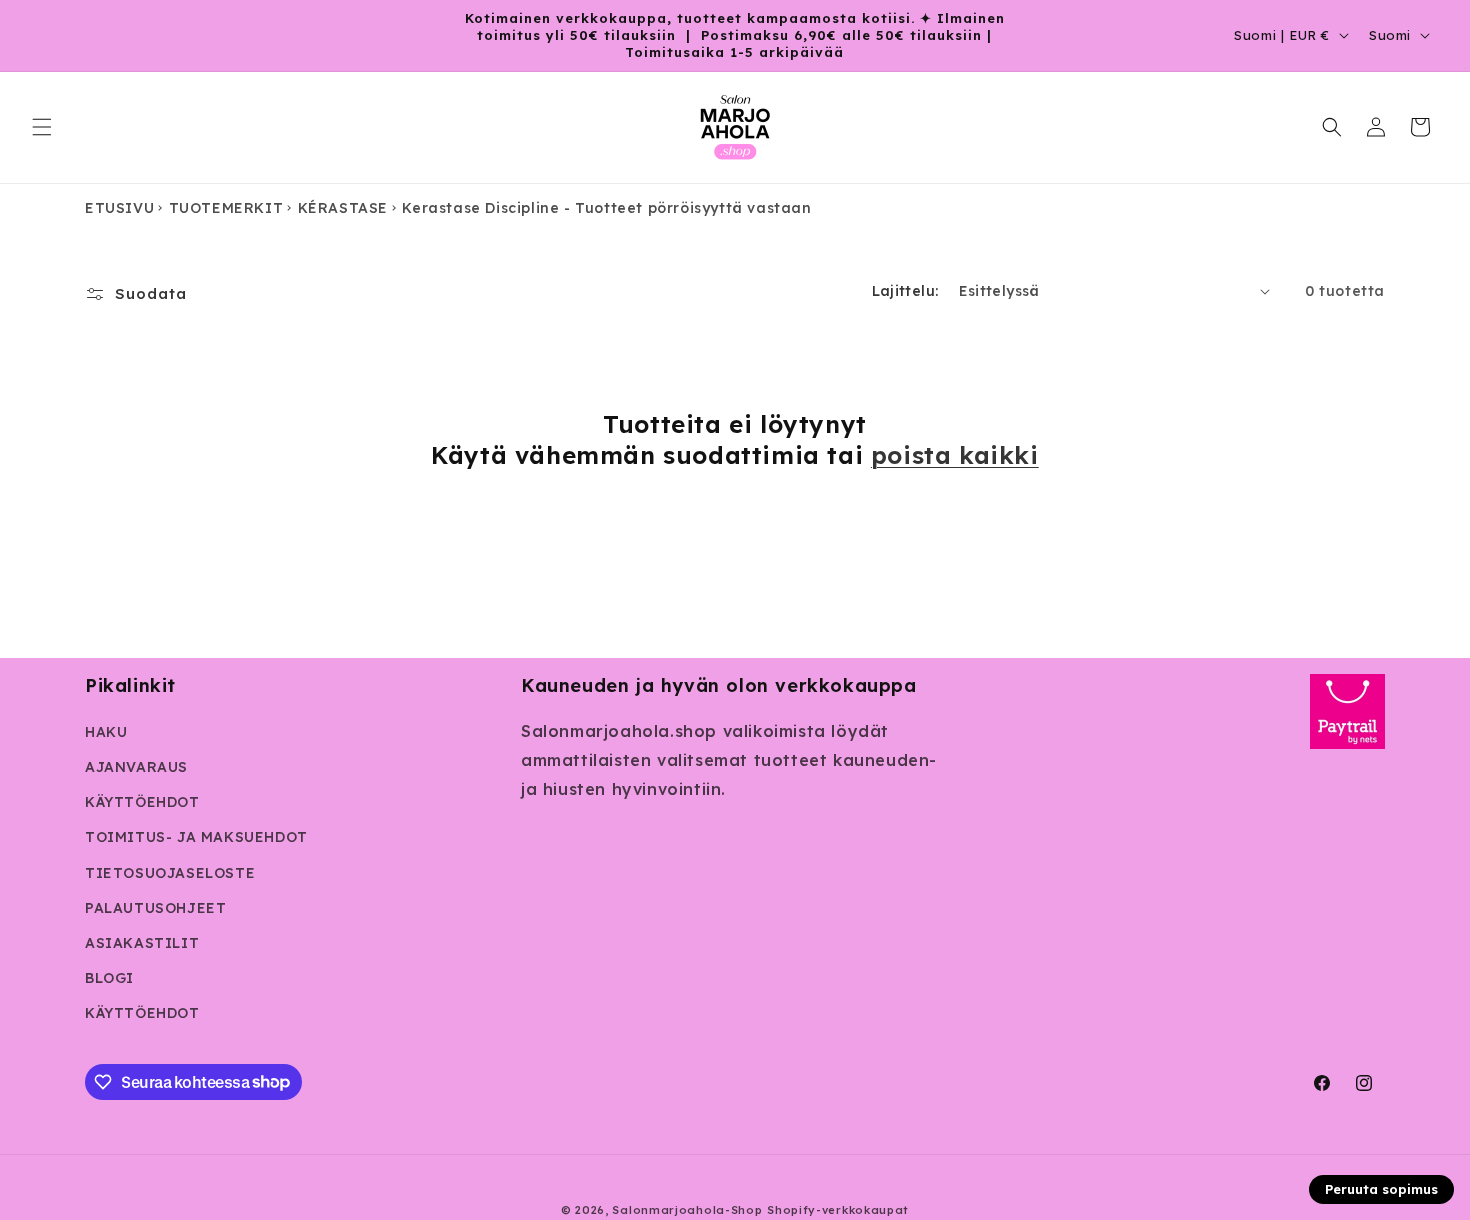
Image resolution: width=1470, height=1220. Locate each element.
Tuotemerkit (226, 208)
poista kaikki (955, 455)
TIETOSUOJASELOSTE (170, 873)
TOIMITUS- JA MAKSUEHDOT (196, 837)
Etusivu (119, 208)
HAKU (106, 732)
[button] (42, 127)
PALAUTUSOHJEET (155, 908)
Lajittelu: (905, 291)
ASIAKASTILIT (142, 943)
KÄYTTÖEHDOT (142, 802)
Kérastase (343, 208)
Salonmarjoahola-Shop (687, 1210)
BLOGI (109, 978)
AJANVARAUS (136, 767)
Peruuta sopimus (1381, 1189)
